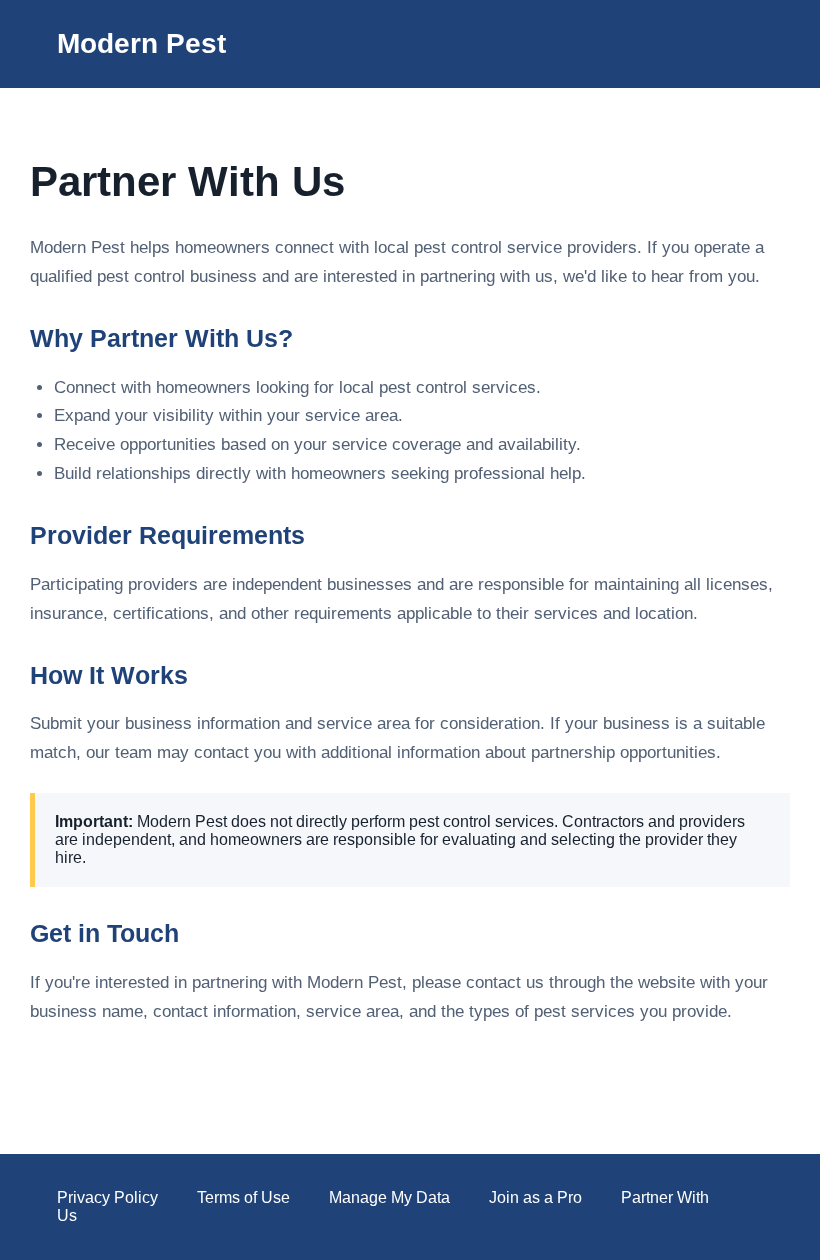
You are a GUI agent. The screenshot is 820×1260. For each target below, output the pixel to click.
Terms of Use (243, 1197)
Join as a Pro (535, 1197)
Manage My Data (389, 1197)
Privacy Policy (107, 1197)
